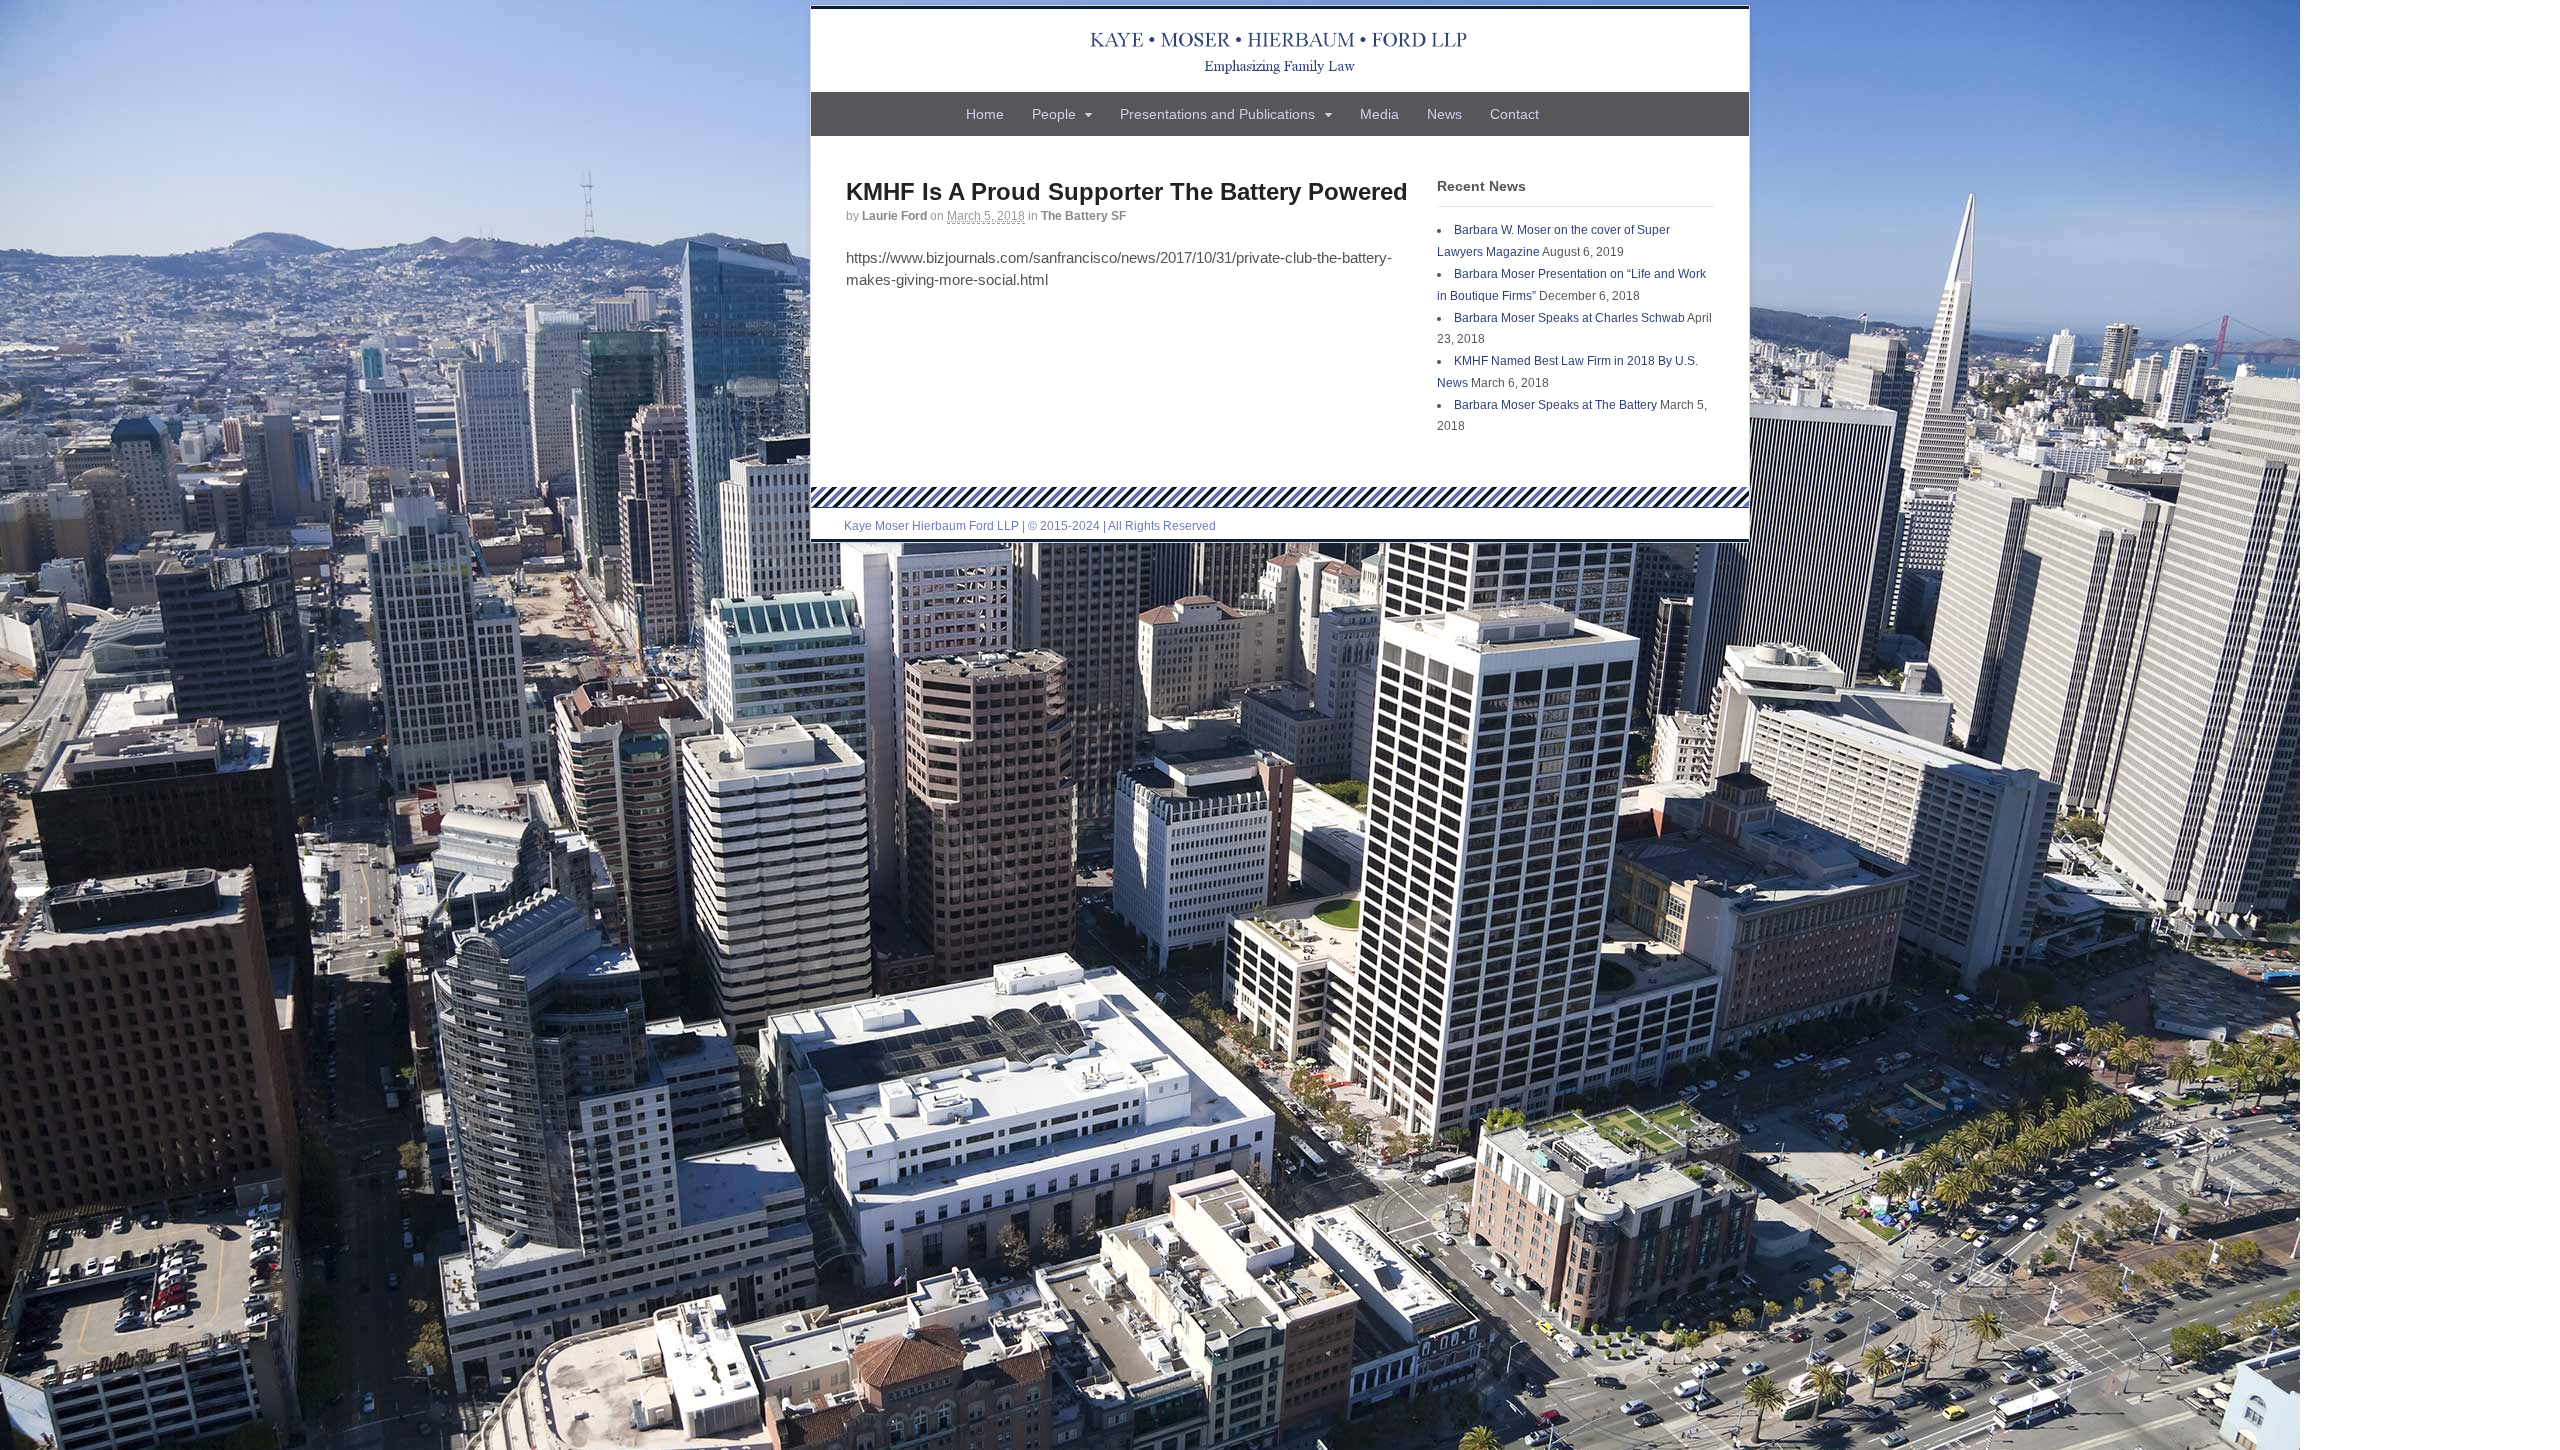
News (1444, 114)
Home (985, 114)
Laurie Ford (894, 216)
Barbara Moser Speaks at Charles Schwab (1569, 318)
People (1054, 114)
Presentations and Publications (1217, 114)
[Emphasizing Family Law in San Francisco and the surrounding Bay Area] (1280, 50)
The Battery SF (1083, 216)
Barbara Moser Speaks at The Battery (1555, 405)
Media (1379, 114)
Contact (1514, 114)
